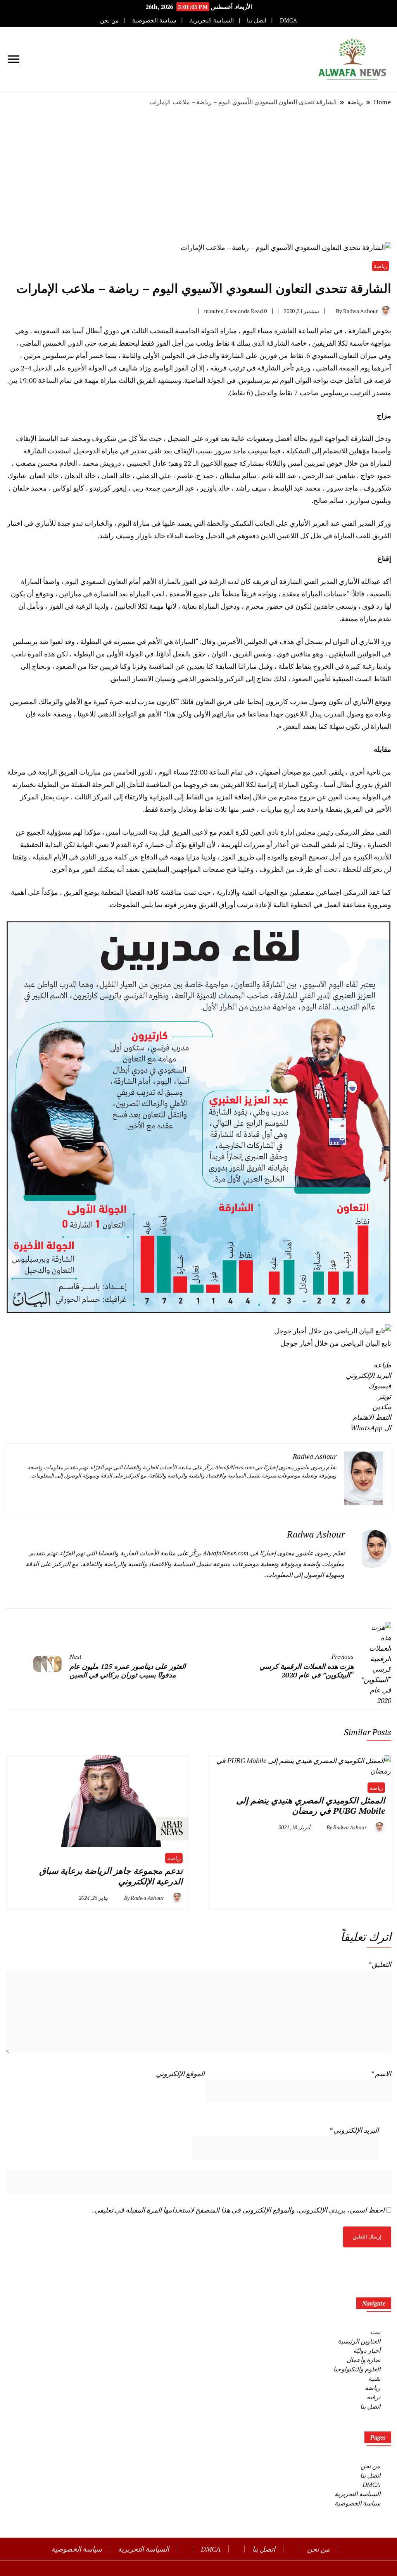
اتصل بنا (257, 20)
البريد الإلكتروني (354, 2130)
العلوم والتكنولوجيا (357, 2369)
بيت (375, 2332)
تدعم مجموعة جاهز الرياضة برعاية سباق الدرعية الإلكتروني (111, 1876)
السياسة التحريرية (212, 20)
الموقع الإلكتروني (180, 2073)
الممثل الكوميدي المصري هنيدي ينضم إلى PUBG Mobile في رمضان (311, 1805)
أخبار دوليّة (367, 2350)
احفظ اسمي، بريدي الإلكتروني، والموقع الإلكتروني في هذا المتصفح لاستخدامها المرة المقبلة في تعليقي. (238, 2210)
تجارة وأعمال (363, 2360)
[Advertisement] (198, 174)
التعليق (380, 1964)
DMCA (288, 20)
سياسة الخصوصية (154, 20)
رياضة (381, 266)
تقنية (374, 2378)
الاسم (381, 2073)
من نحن (109, 20)
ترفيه (374, 2397)
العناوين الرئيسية (359, 2341)
